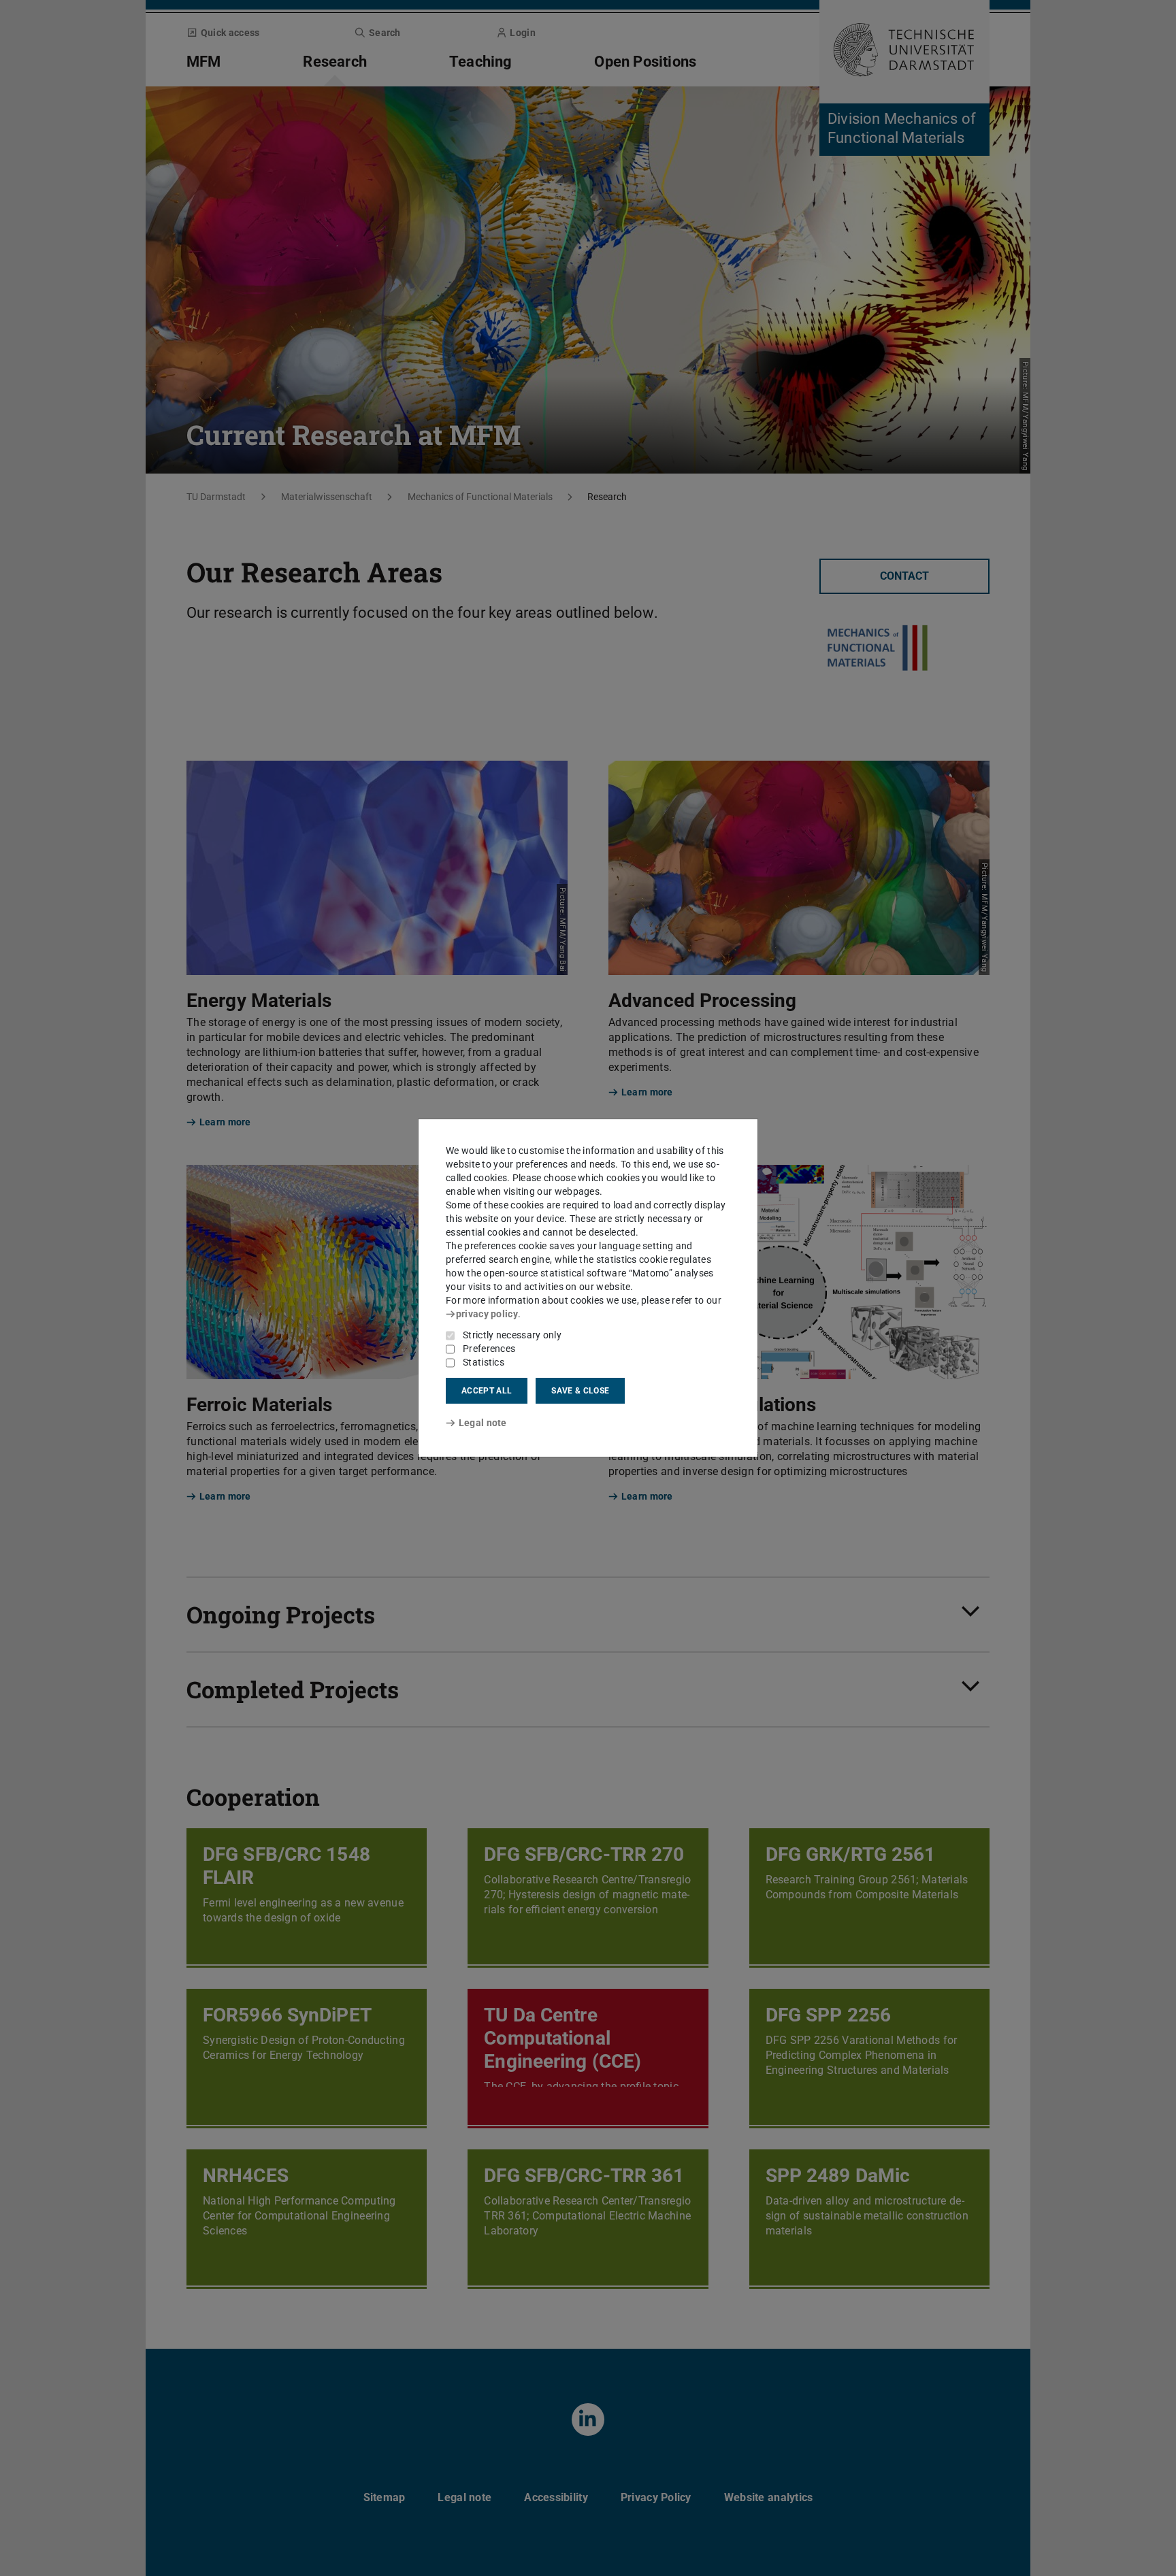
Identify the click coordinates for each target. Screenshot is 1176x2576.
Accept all (487, 1391)
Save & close (580, 1391)
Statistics (484, 1362)
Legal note (483, 1423)
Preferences (489, 1349)
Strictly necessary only (512, 1335)
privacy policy (487, 1314)
